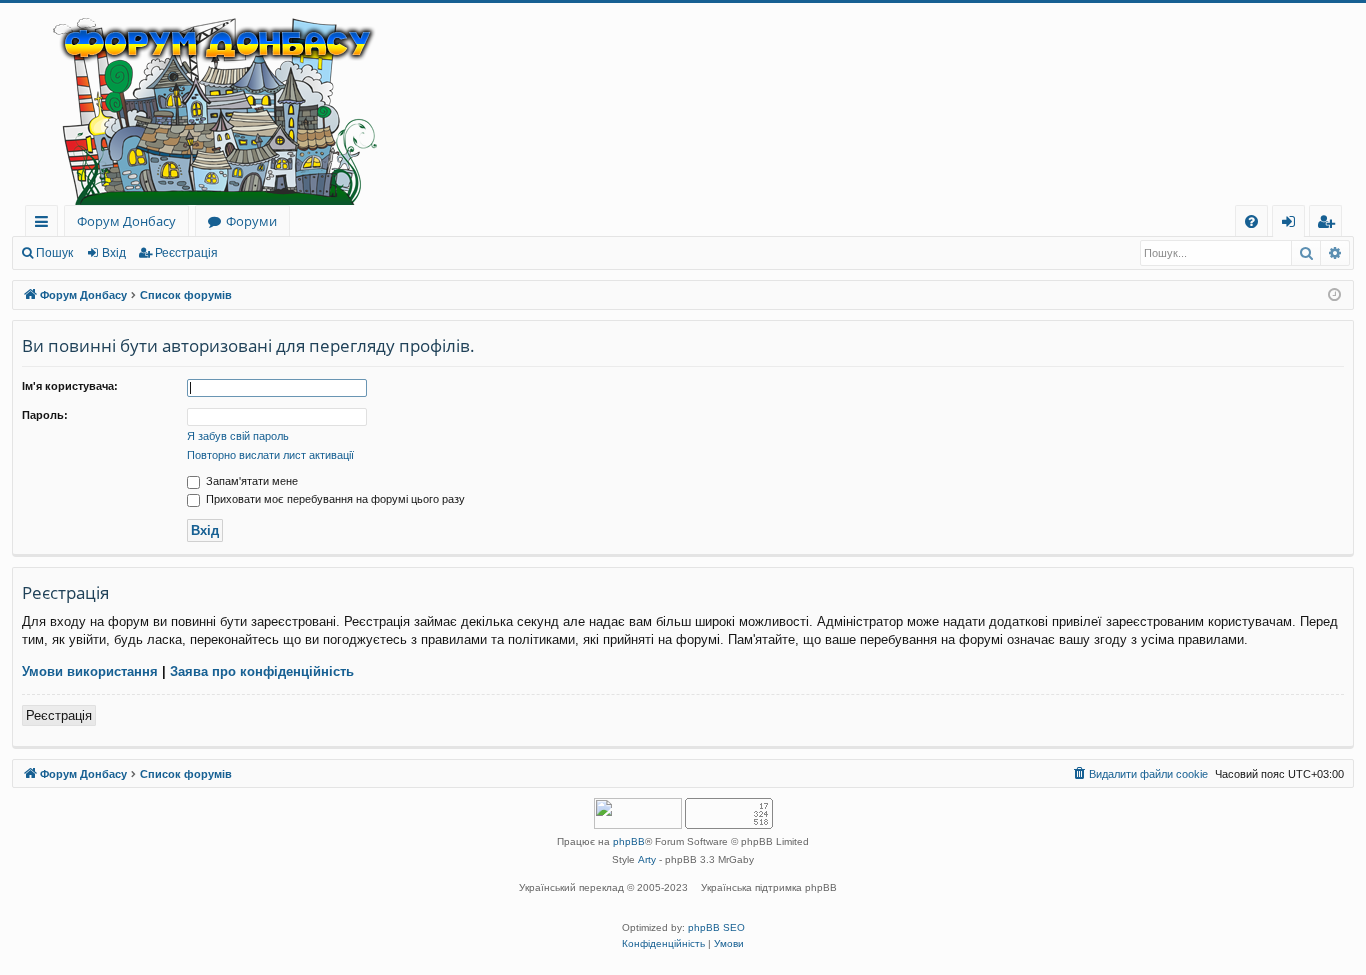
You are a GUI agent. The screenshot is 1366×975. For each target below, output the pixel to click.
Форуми (251, 221)
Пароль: (45, 415)
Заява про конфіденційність (262, 671)
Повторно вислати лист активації (270, 455)
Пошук (54, 253)
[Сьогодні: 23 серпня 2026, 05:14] (1334, 295)
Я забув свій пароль (238, 436)
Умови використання (90, 671)
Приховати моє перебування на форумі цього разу (334, 499)
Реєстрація (186, 253)
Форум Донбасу (126, 221)
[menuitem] (1251, 221)
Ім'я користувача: (70, 386)
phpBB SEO (716, 927)
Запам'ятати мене (250, 481)
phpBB (629, 841)
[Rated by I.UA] (638, 815)
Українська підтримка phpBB (769, 887)
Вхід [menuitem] (1295, 224)
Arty (647, 859)
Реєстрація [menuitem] (1329, 224)
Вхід (114, 253)
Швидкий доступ (45, 224)
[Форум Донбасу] (683, 104)
